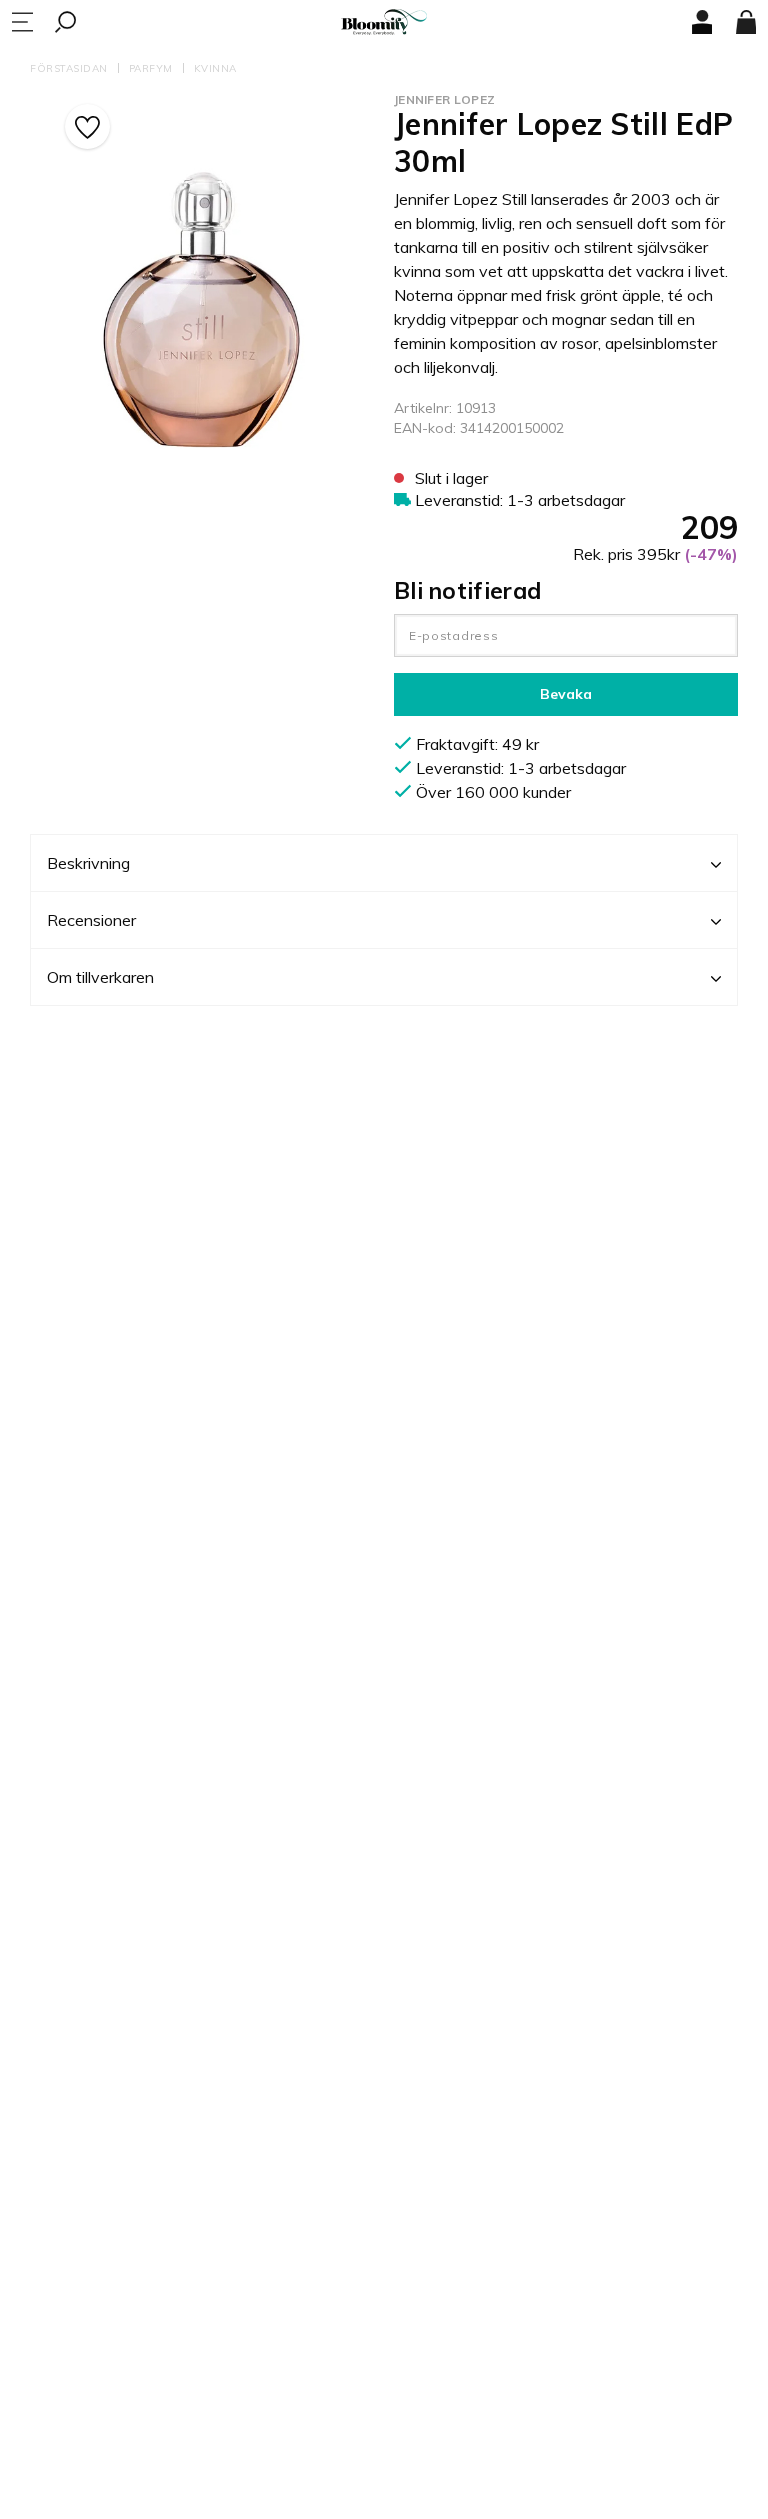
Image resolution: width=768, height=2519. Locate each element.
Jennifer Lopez (444, 99)
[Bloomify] (384, 22)
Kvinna (215, 68)
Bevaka (566, 694)
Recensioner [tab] (91, 920)
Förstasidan (69, 68)
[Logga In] (702, 22)
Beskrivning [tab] (88, 863)
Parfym (151, 68)
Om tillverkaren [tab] (100, 977)
